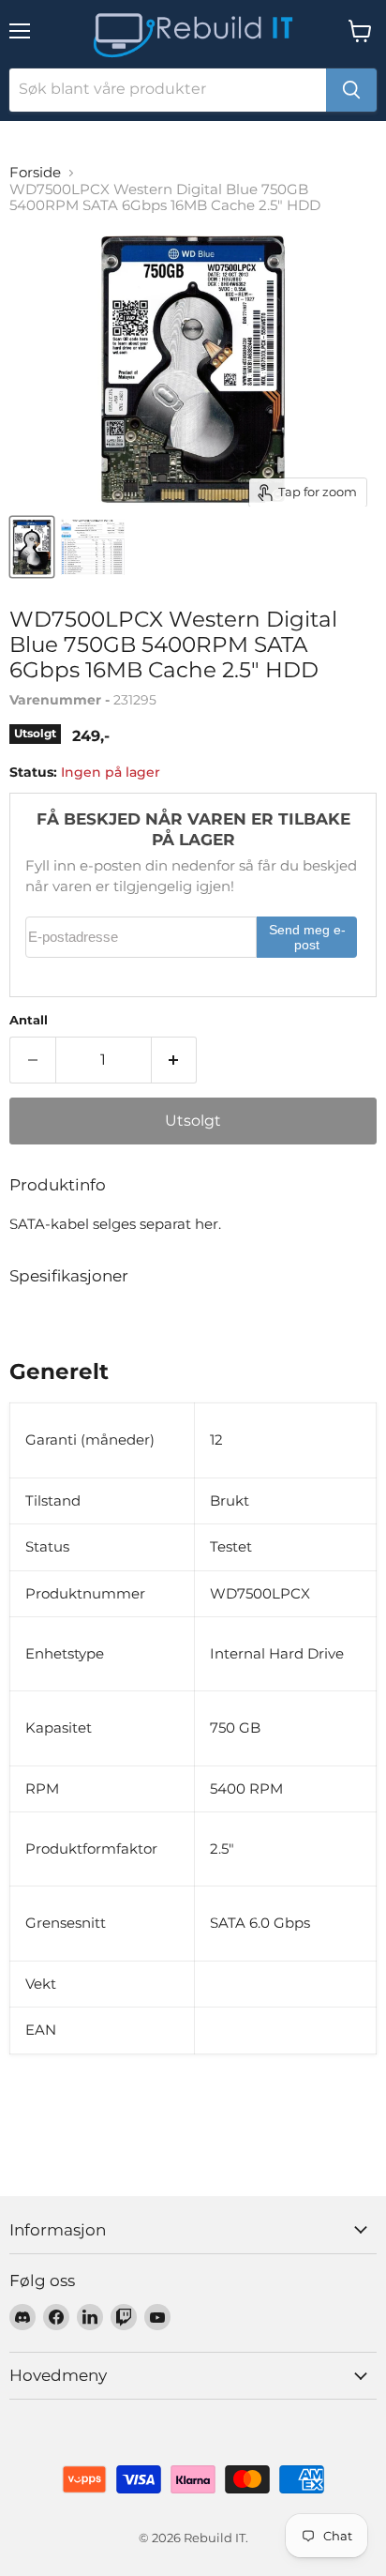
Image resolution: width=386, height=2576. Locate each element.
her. (208, 1224)
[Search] (351, 90)
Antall (29, 1020)
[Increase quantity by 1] (175, 1060)
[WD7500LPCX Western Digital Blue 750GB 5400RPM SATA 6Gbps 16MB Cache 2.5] (32, 547)
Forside (35, 172)
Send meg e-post (307, 938)
